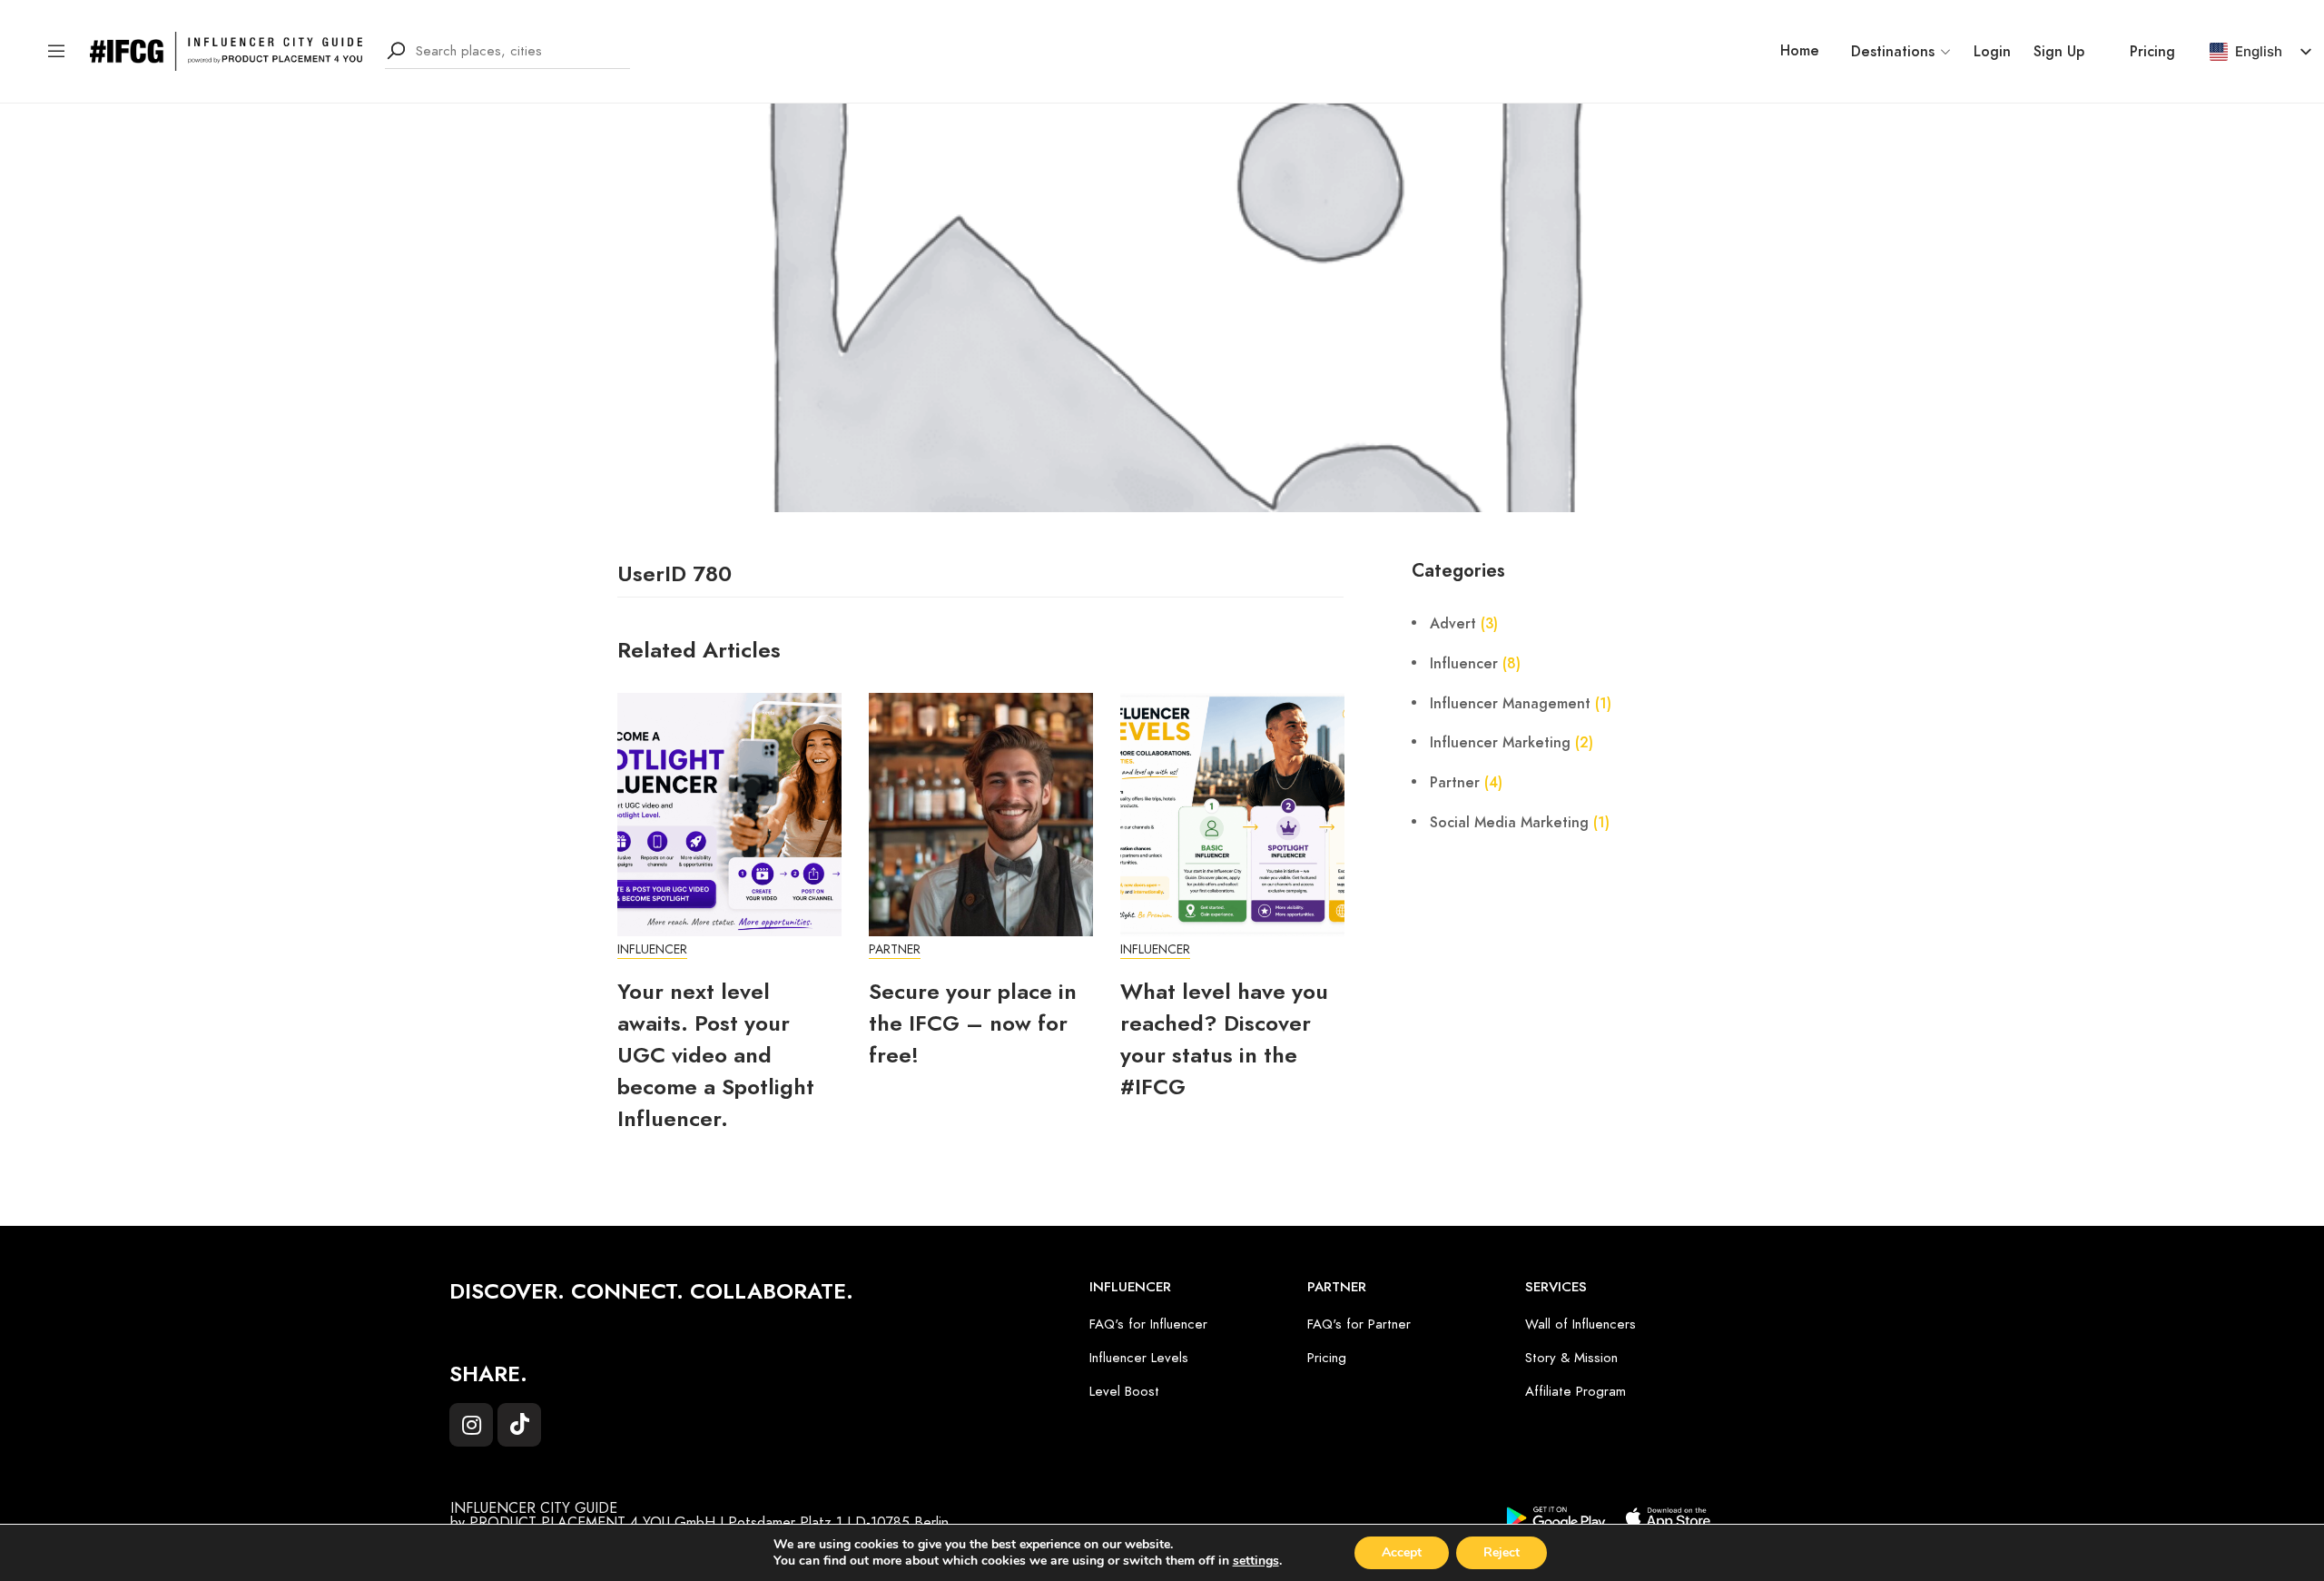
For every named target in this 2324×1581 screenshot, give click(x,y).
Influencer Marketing (1500, 743)
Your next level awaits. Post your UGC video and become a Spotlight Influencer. (716, 1055)
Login (1992, 52)
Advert (1453, 624)
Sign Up (2059, 52)
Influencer (652, 949)
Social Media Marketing (1509, 823)
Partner (895, 949)
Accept (1402, 1552)
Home (1800, 51)
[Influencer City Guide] (226, 50)
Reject (1502, 1552)
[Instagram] (471, 1425)
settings (1256, 1561)
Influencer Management (1510, 704)
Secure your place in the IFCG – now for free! (973, 1023)
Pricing (2152, 52)
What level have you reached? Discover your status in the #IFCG (1224, 1039)
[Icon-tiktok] (519, 1425)
